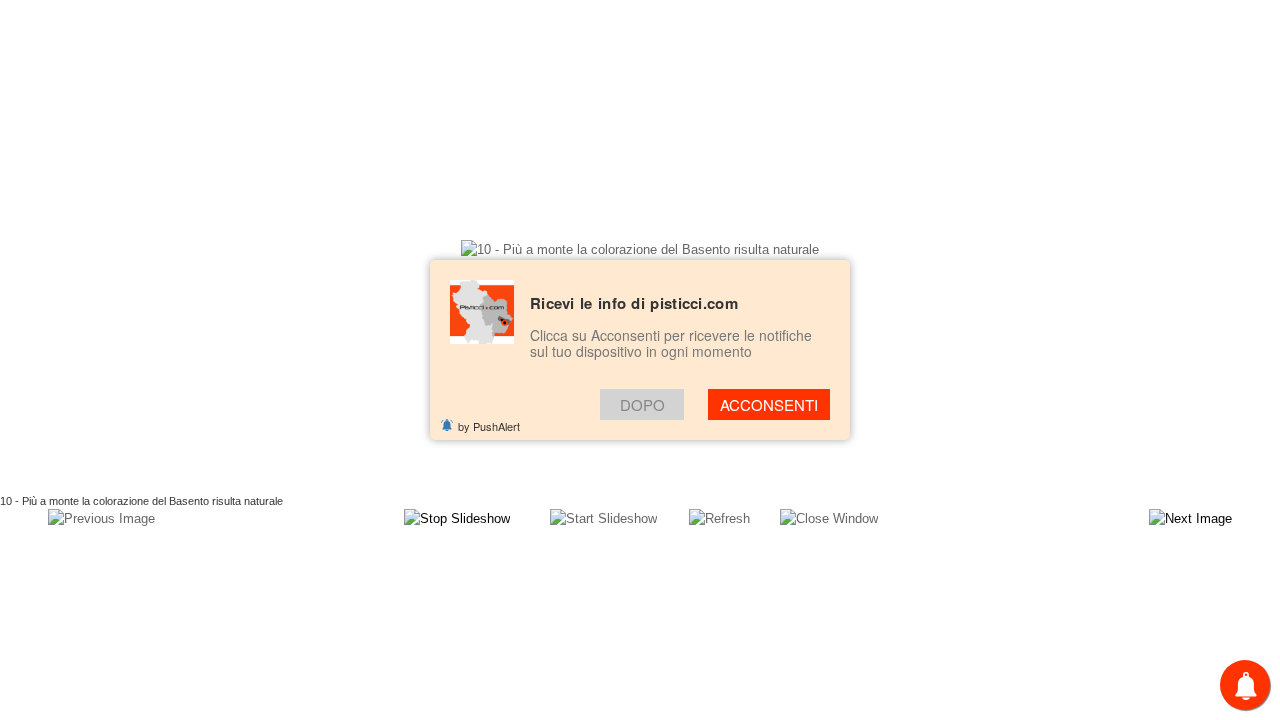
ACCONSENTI (769, 404)
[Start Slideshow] (603, 518)
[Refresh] (719, 518)
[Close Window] (829, 518)
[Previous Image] (101, 518)
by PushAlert (489, 426)
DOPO (642, 404)
